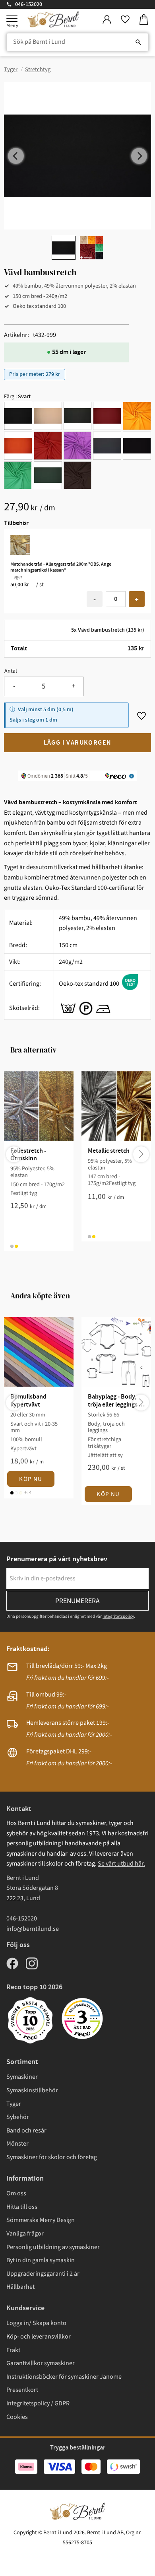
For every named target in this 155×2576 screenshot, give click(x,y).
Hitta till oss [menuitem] (22, 2207)
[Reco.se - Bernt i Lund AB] (82, 2019)
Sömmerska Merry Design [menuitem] (41, 2220)
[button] (12, 18)
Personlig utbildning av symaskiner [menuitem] (53, 2247)
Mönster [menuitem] (17, 2144)
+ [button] (137, 600)
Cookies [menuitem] (17, 2417)
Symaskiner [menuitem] (22, 2077)
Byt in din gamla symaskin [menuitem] (41, 2260)
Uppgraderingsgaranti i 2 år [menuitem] (43, 2274)
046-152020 (29, 4)
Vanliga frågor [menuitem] (25, 2234)
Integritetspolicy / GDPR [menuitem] (38, 2403)
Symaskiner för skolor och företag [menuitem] (52, 2157)
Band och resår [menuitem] (26, 2130)
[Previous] (16, 156)
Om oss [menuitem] (16, 2193)
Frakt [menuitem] (13, 2350)
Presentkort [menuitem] (22, 2390)
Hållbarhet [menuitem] (20, 2287)
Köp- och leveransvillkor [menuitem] (39, 2337)
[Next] (139, 156)
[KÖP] (77, 743)
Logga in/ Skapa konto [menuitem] (36, 2323)
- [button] (95, 600)
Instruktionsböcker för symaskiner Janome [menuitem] (64, 2377)
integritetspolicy (118, 1616)
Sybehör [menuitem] (18, 2117)
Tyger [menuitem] (14, 2104)
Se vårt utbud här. (121, 1864)
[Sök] (138, 42)
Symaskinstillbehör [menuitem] (32, 2090)
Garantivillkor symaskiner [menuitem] (41, 2363)
